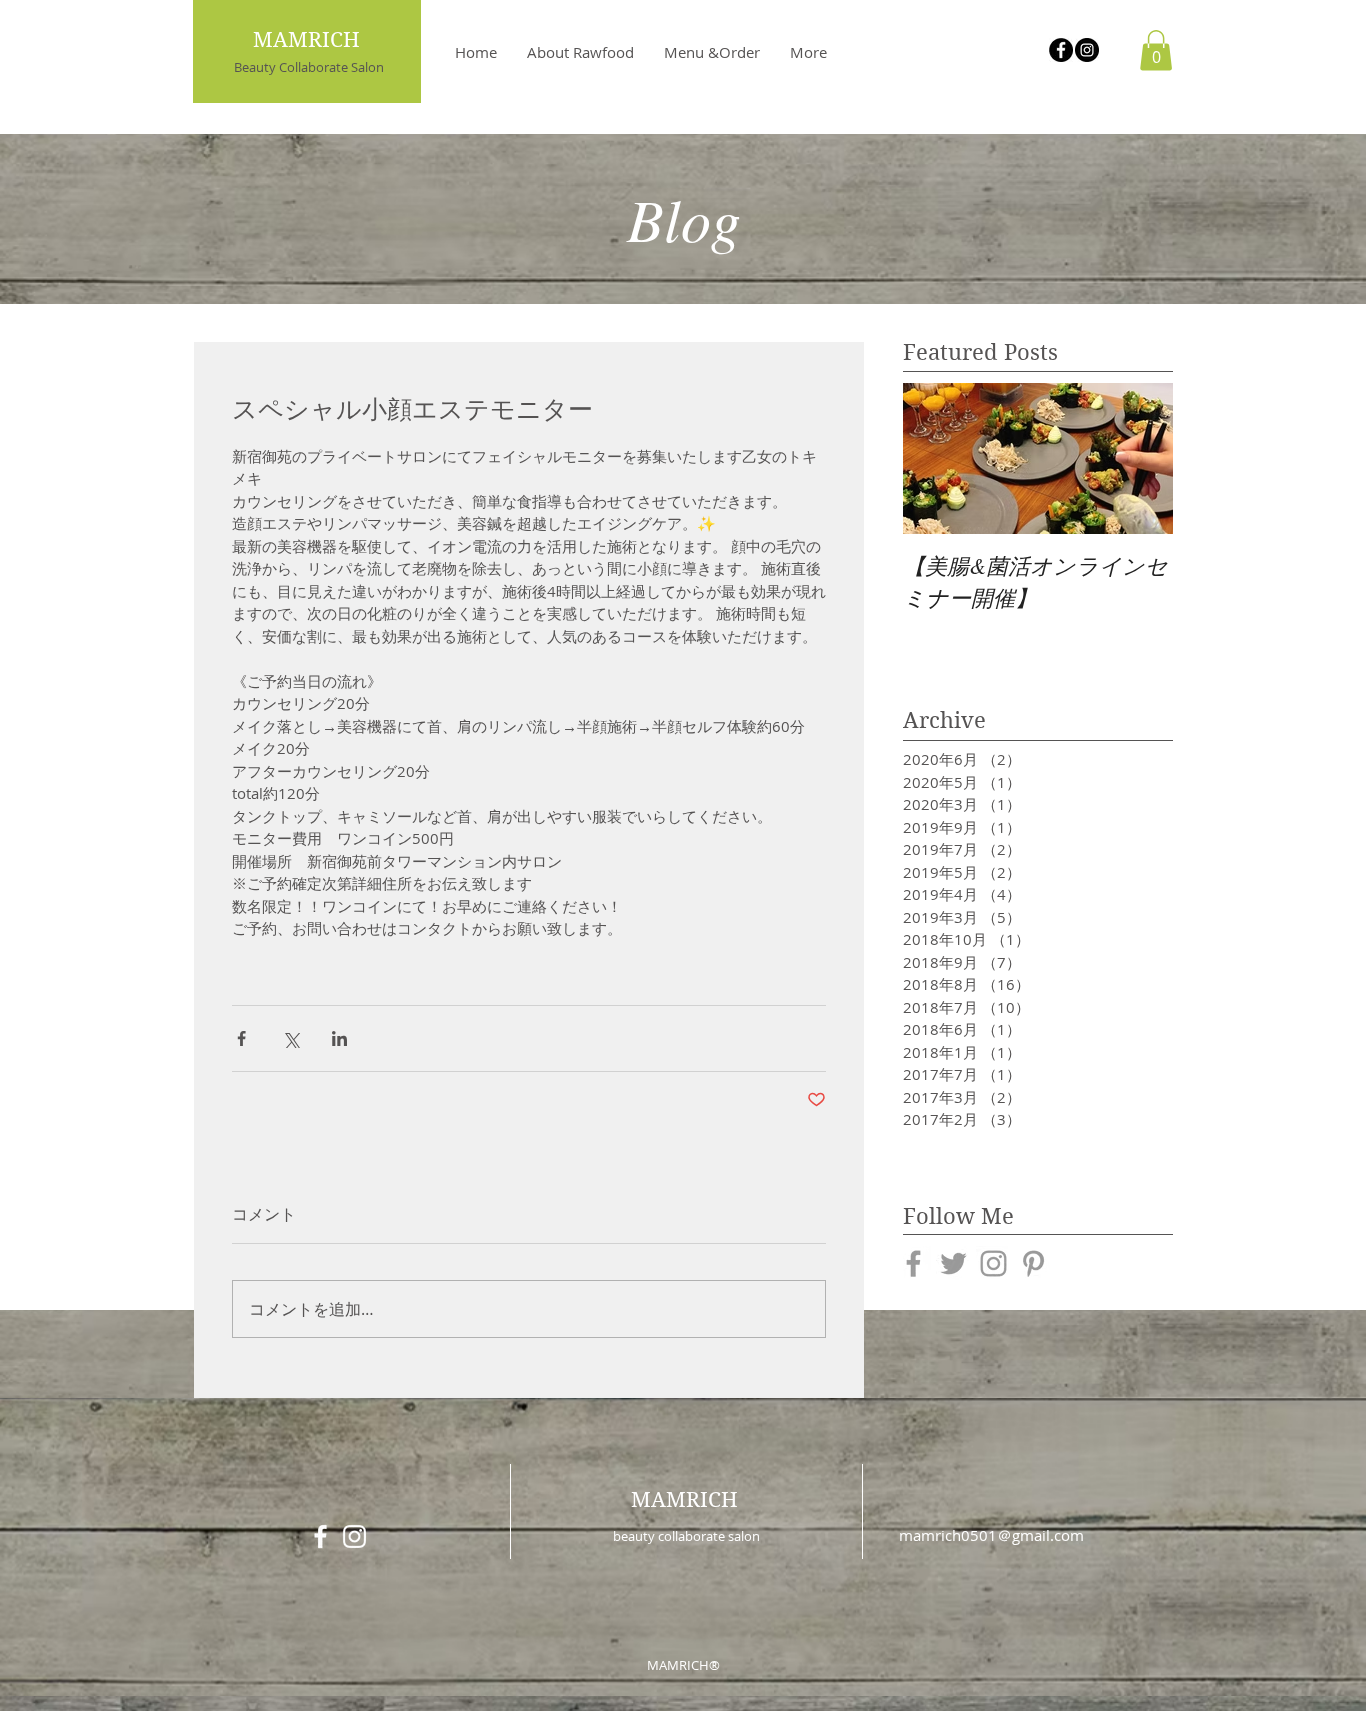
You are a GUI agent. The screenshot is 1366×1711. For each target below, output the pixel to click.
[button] (1156, 50)
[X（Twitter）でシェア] (290, 1038)
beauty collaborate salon (686, 1536)
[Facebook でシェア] (241, 1038)
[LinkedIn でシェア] (339, 1038)
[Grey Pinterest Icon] (1033, 1263)
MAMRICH (684, 1500)
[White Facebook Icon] (320, 1536)
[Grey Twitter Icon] (953, 1263)
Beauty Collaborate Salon (309, 67)
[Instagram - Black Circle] (1087, 50)
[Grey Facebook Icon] (913, 1263)
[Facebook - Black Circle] (1061, 50)
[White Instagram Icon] (354, 1536)
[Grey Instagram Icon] (993, 1263)
